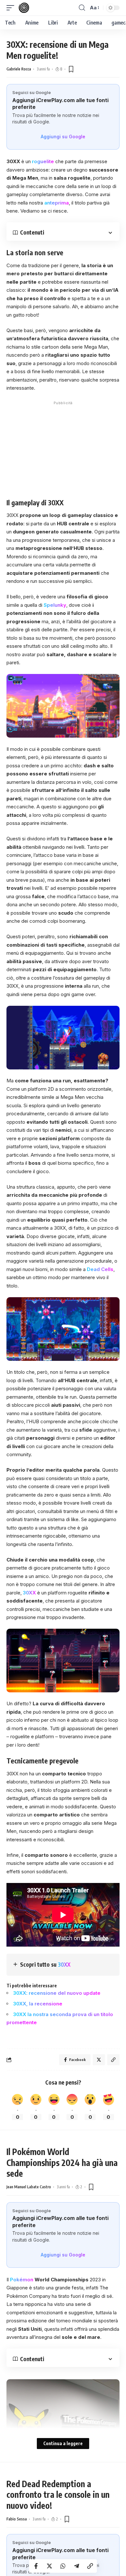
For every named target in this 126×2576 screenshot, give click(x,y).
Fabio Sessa (17, 2519)
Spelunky (55, 605)
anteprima (57, 203)
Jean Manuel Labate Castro (29, 2187)
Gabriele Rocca (19, 69)
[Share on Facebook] (36, 2566)
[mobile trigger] (12, 8)
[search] (82, 8)
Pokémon (22, 2280)
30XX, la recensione (38, 2004)
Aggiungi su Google (63, 137)
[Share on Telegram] (77, 2566)
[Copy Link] (90, 2566)
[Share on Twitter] (49, 2566)
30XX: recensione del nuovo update (57, 1993)
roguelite (43, 161)
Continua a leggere (63, 2443)
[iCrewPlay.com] (24, 8)
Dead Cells (100, 1269)
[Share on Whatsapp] (63, 2566)
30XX (29, 1593)
